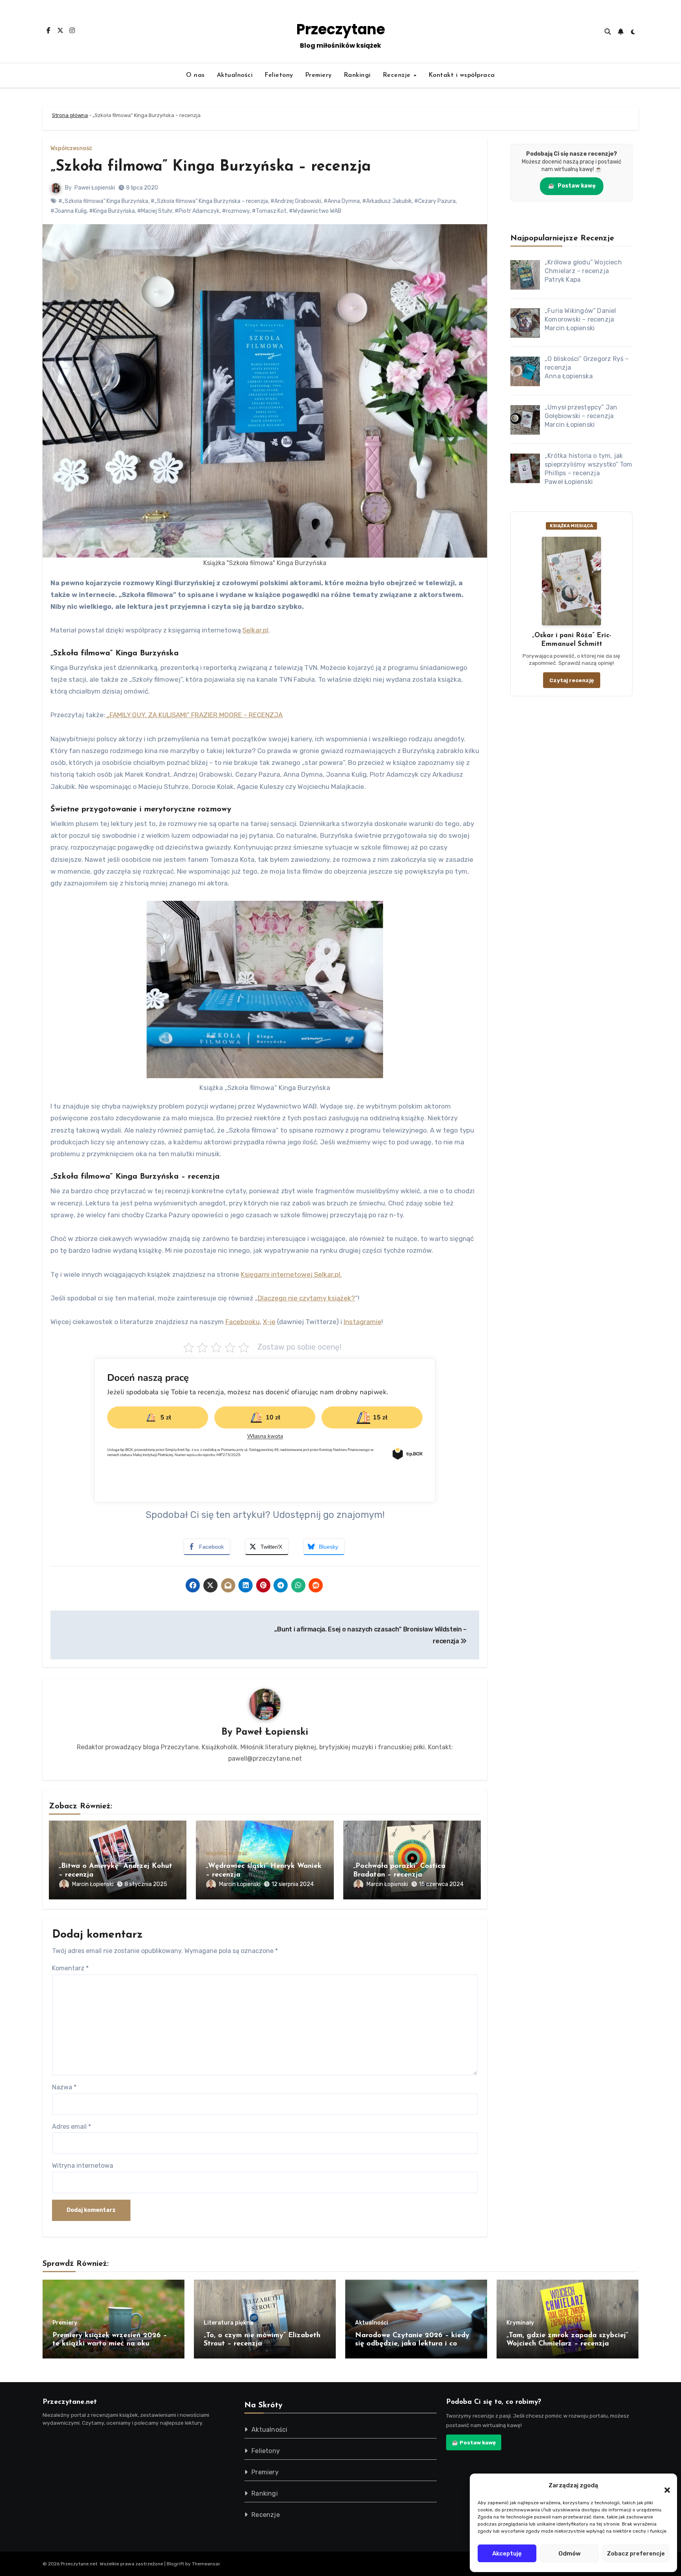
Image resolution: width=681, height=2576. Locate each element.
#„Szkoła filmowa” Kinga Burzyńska (103, 201)
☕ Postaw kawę (474, 2442)
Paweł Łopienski (95, 188)
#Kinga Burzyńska (112, 211)
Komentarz (70, 1968)
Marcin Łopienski (93, 1884)
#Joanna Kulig (69, 211)
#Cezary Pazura (435, 201)
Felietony (279, 75)
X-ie (269, 1322)
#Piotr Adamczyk (197, 211)
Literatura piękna (229, 2323)
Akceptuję (507, 2554)
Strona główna (70, 115)
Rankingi (357, 75)
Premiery (318, 75)
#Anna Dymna (342, 201)
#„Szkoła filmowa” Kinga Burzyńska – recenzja (209, 201)
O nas (195, 75)
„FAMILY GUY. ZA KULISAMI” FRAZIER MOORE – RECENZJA (194, 715)
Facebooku (243, 1322)
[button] (663, 2485)
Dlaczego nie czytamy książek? (306, 1298)
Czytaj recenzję (572, 680)
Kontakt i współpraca (462, 75)
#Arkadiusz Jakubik (387, 201)
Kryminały (520, 2323)
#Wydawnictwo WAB (315, 211)
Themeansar (206, 2564)
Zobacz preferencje (636, 2554)
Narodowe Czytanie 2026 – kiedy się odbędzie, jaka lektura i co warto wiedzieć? (412, 2344)
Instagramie (363, 1322)
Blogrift (175, 2564)
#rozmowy (236, 211)
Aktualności (235, 75)
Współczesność (71, 149)
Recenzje (398, 75)
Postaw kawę (572, 186)
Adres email (72, 2127)
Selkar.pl (255, 630)
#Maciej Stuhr (155, 211)
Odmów (569, 2554)
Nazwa (64, 2087)
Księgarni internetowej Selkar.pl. (291, 1274)
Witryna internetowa (83, 2166)
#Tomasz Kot (269, 211)
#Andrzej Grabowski (296, 201)
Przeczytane (341, 29)
